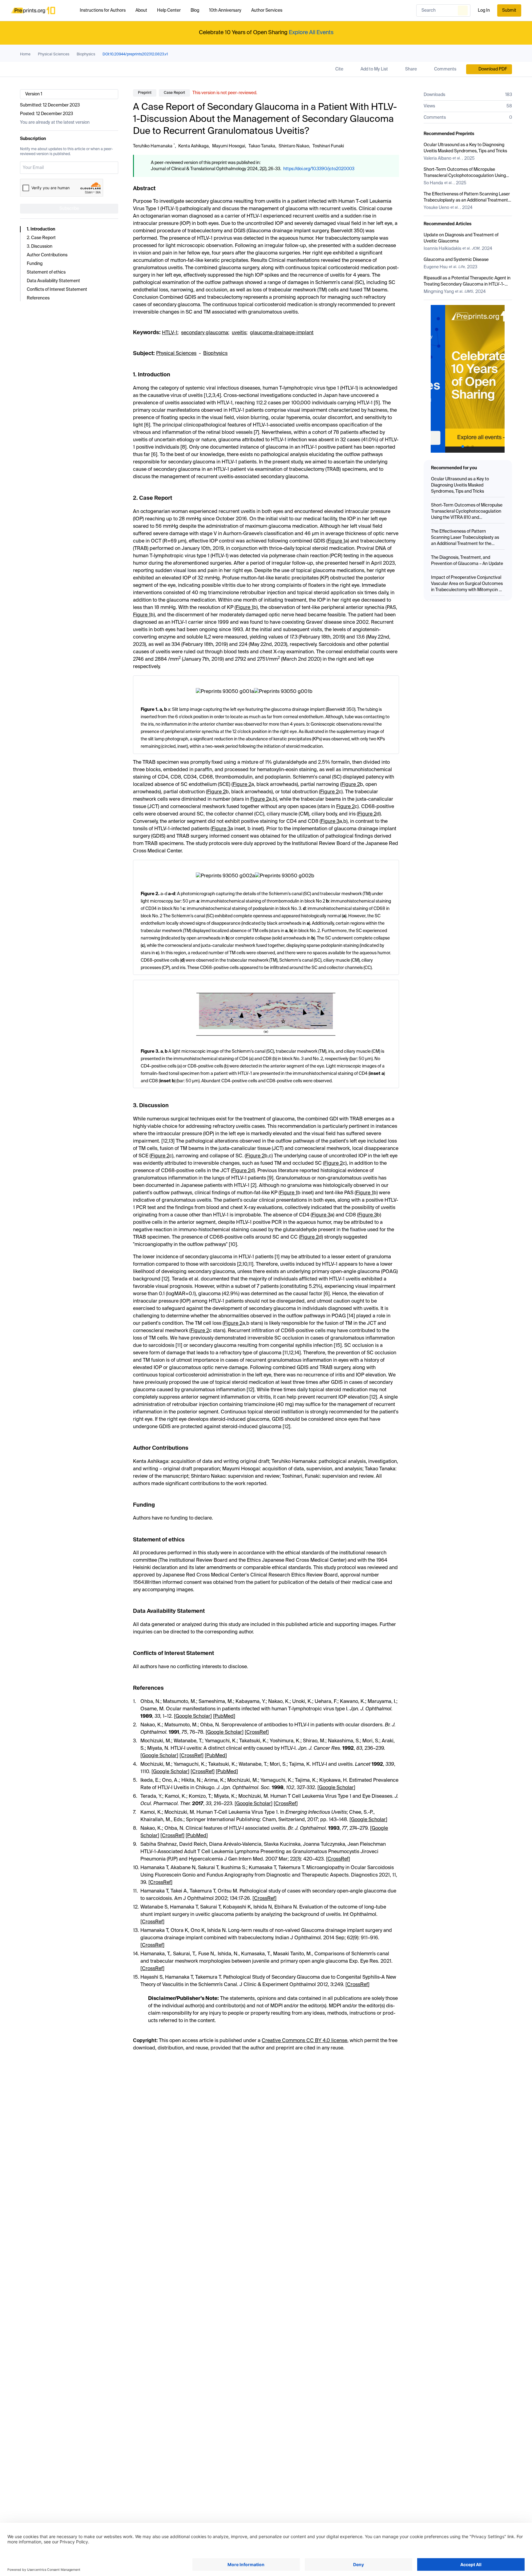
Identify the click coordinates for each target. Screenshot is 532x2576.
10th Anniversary (225, 10)
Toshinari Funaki (328, 146)
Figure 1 (336, 541)
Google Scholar (193, 1717)
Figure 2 (242, 785)
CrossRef (257, 1733)
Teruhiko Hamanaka (153, 146)
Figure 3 (330, 822)
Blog (195, 10)
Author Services (267, 10)
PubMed (224, 1717)
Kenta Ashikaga (193, 146)
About (141, 10)
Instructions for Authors (103, 10)
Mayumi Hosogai (229, 146)
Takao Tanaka (262, 146)
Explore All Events (311, 33)
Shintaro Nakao (294, 146)
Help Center (169, 10)
